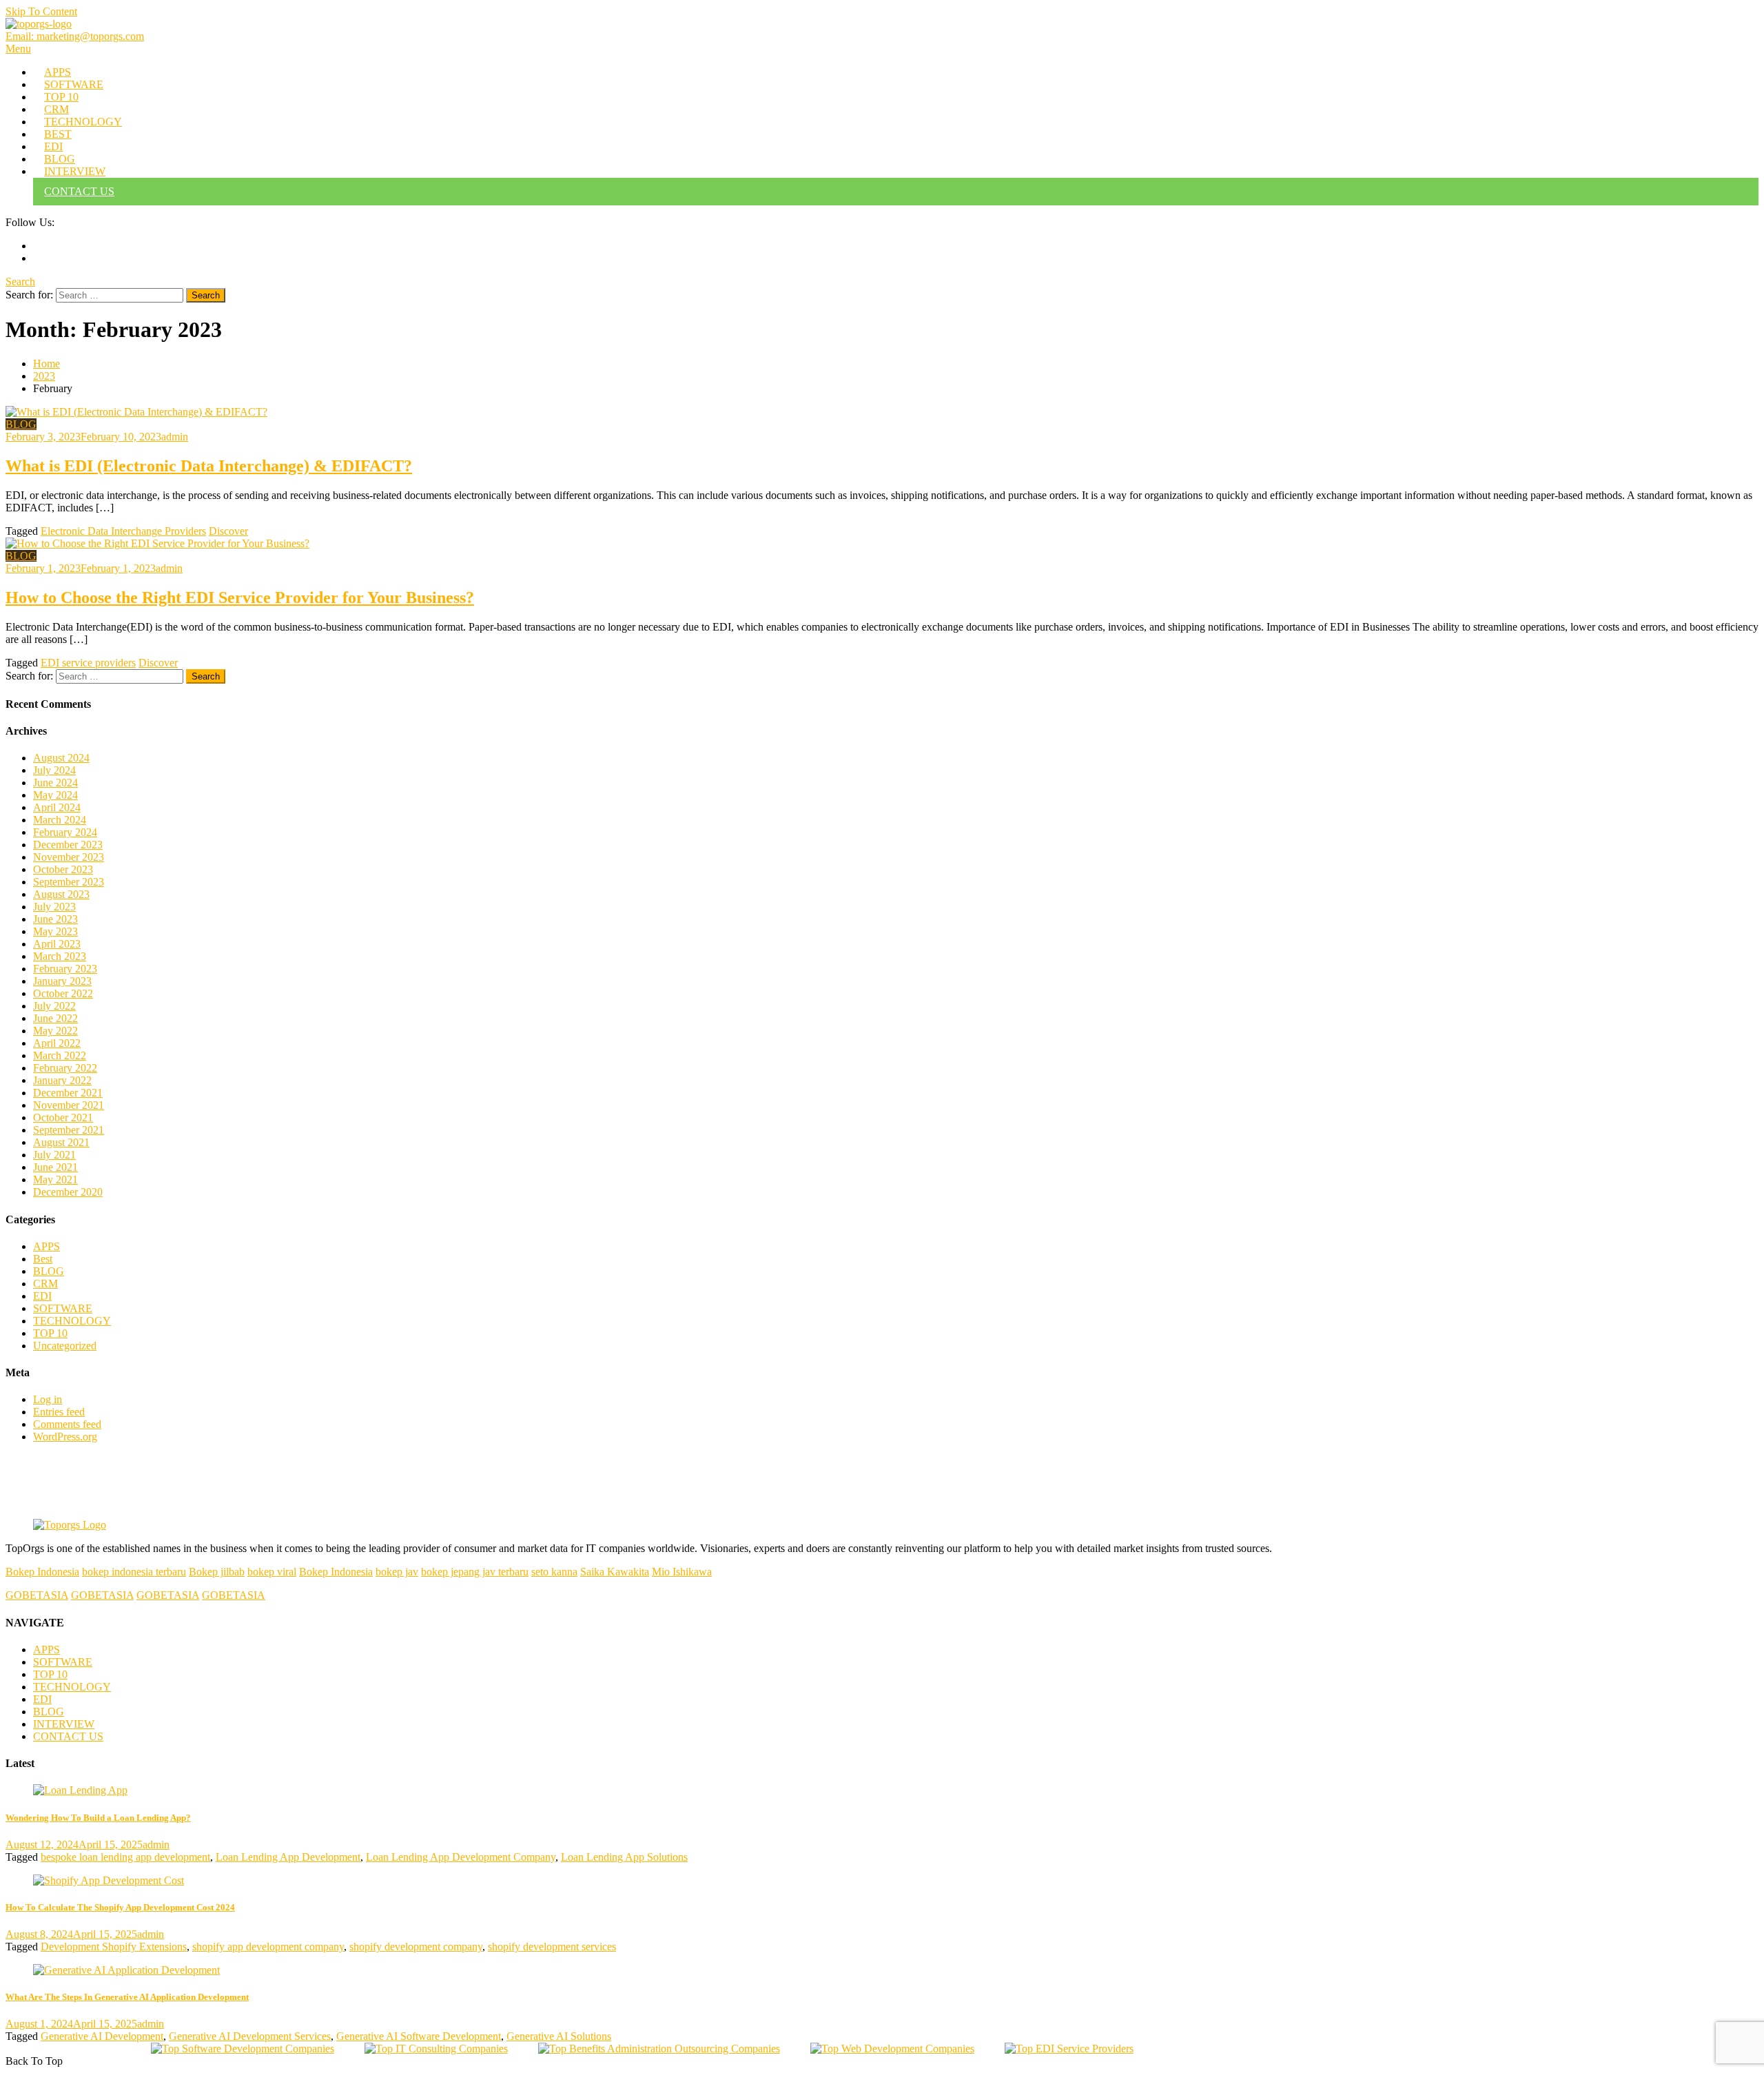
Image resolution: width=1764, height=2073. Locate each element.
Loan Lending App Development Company (461, 1857)
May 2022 (55, 1031)
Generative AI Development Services (250, 2036)
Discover (228, 531)
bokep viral (272, 1572)
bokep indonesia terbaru (134, 1572)
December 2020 (68, 1192)
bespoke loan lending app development (125, 1857)
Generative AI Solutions (559, 2036)
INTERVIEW (75, 171)
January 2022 (62, 1080)
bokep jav (397, 1572)
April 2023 (57, 944)
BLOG (60, 159)
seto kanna (554, 1572)
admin (175, 437)
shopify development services (552, 1947)
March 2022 (60, 1055)
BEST (58, 134)
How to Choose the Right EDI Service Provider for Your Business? (240, 598)
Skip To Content (41, 11)
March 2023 (60, 956)
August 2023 (61, 894)
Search (20, 282)
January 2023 (62, 981)
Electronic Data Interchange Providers (123, 531)
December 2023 (68, 845)
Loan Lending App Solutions (624, 1857)
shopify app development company (268, 1947)
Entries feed (59, 1412)
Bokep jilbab (217, 1572)
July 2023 (54, 907)
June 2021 (55, 1167)
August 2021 (61, 1142)
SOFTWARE (74, 84)
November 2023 (69, 857)
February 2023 (65, 969)
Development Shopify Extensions (114, 1947)
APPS (58, 72)
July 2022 (54, 1006)
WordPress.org (65, 1437)
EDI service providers (88, 663)
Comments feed (67, 1424)
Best (43, 1259)
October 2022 (63, 993)
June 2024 (55, 783)
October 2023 (63, 869)
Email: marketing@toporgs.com (75, 36)
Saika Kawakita (615, 1572)
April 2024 (57, 807)
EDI (53, 146)
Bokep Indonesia (42, 1572)
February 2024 (65, 832)
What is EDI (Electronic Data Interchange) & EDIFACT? (209, 466)
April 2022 (57, 1043)
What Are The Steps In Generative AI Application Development (127, 1997)
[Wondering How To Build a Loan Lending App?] (882, 1790)
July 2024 (54, 770)
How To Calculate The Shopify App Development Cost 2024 (120, 1907)
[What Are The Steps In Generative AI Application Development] (882, 1970)
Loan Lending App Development (288, 1857)
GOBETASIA (37, 1595)
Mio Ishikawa (682, 1572)
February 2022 (65, 1068)
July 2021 (54, 1155)
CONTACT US (79, 191)
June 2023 (55, 919)
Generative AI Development (102, 2036)
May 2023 (55, 931)
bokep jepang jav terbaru (475, 1572)
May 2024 (55, 795)
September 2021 (69, 1130)
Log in (48, 1399)
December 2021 (68, 1093)
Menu (18, 49)
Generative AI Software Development (419, 2036)
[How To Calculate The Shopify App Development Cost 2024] (882, 1881)
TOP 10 (61, 97)
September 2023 (69, 882)
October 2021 (63, 1117)
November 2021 (69, 1105)
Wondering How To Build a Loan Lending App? (98, 1818)
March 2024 (60, 820)
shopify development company (416, 1947)
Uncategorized (65, 1346)
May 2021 (55, 1180)
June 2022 (55, 1018)
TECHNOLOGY (83, 122)
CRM (57, 109)
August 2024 (61, 758)
